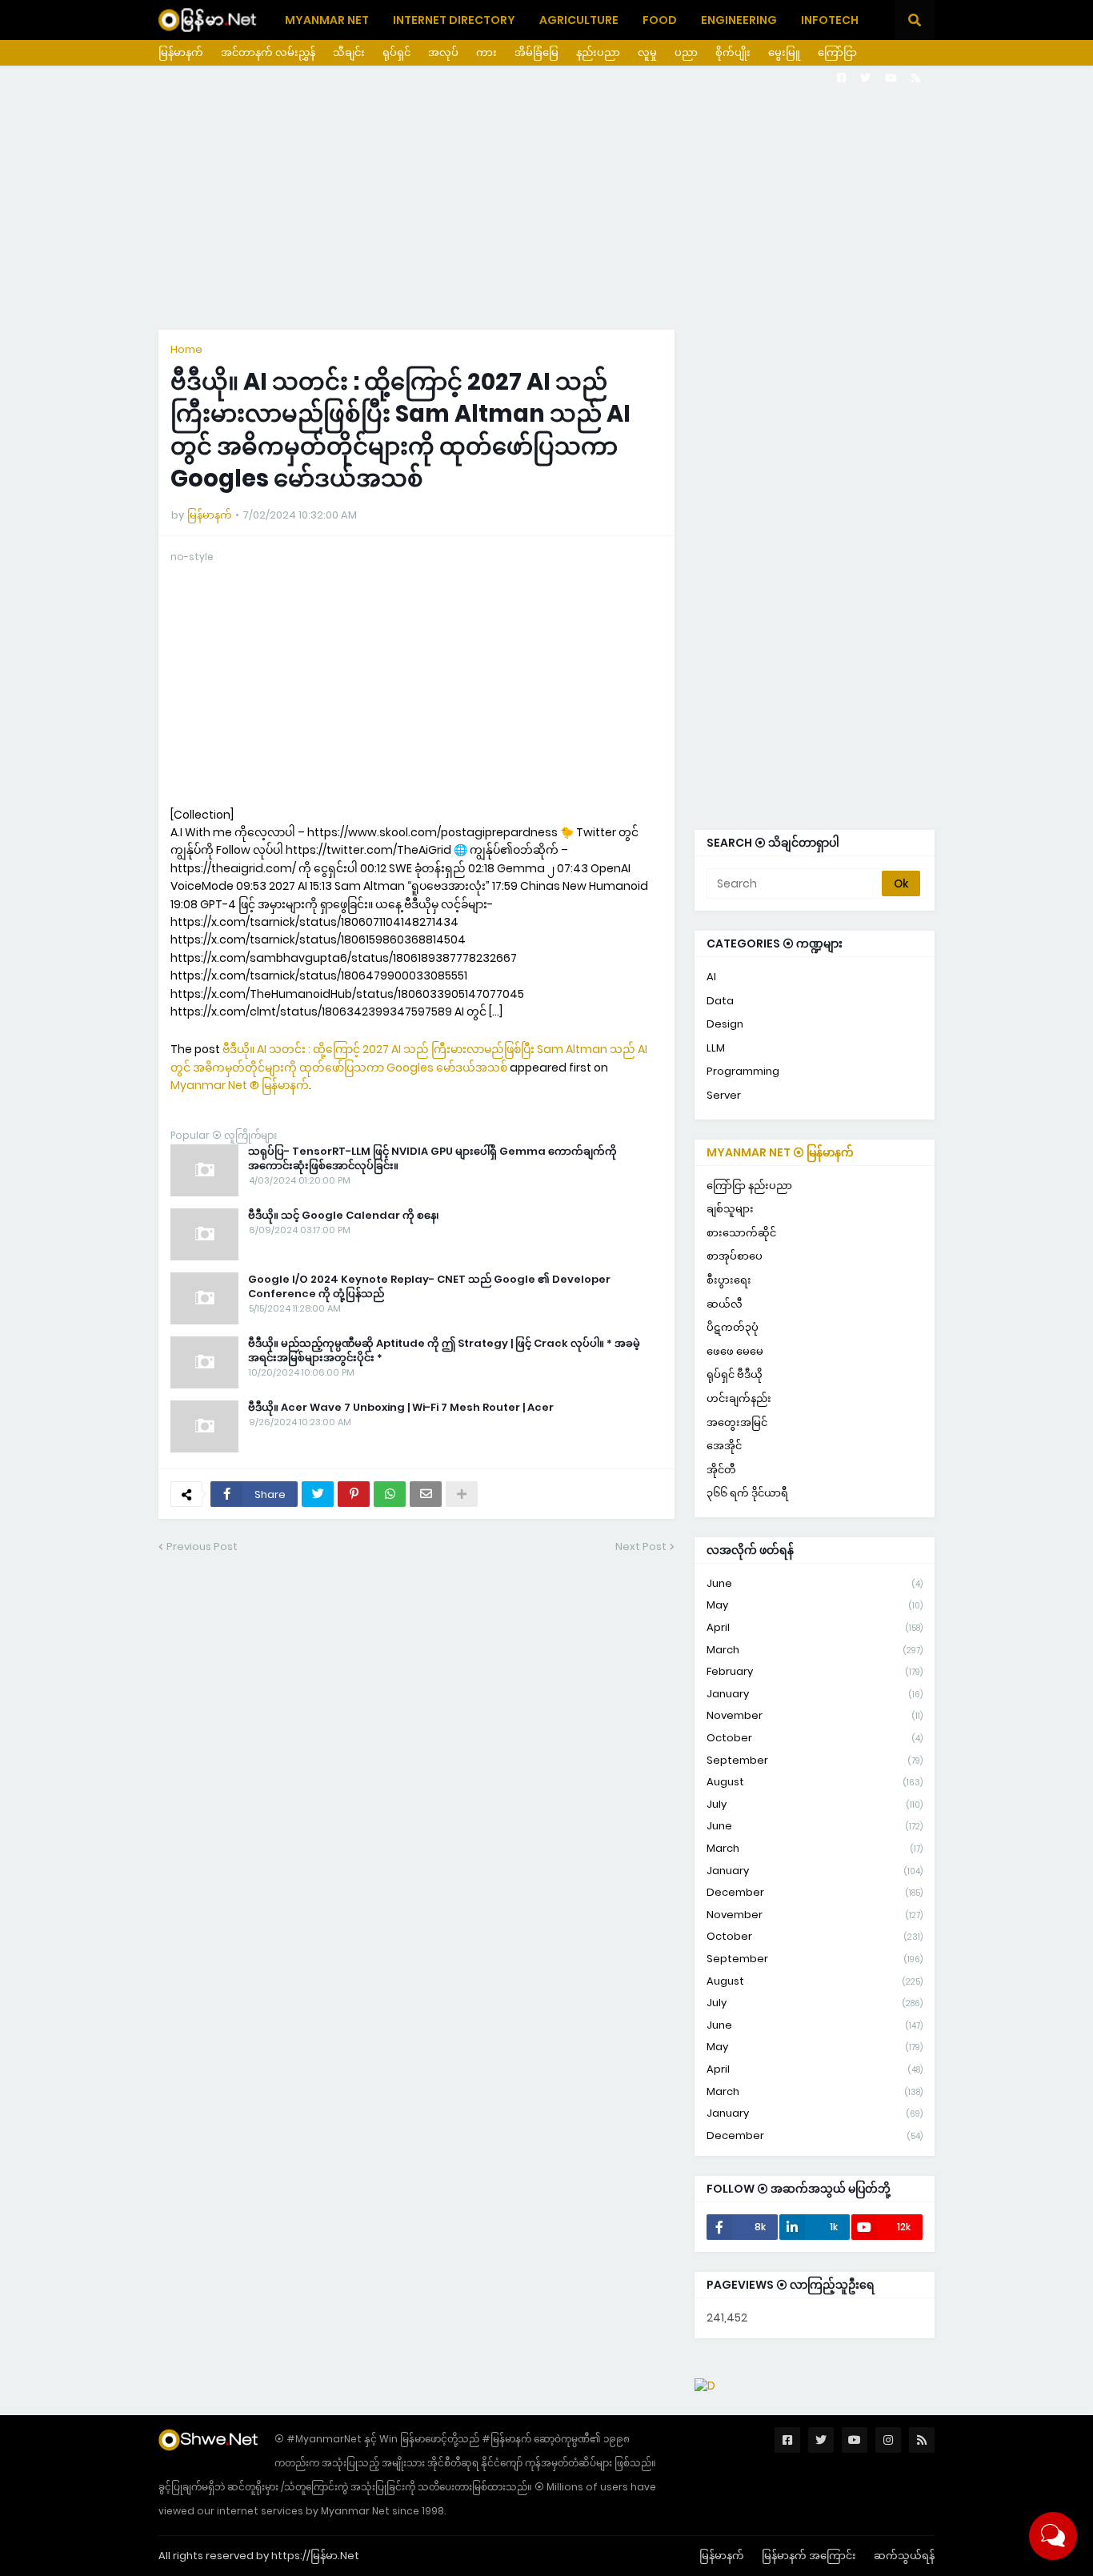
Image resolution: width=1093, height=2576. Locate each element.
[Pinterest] (354, 1494)
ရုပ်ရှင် (396, 52)
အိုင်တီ (721, 1470)
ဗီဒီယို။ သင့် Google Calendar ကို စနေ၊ (344, 1216)
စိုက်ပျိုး (733, 52)
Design (725, 1024)
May (815, 1605)
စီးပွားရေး (729, 1280)
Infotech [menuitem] (830, 20)
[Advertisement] (546, 198)
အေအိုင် (724, 1446)
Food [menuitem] (660, 20)
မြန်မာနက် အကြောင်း (809, 2556)
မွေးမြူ (784, 52)
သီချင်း (349, 52)
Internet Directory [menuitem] (454, 20)
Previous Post (202, 1546)
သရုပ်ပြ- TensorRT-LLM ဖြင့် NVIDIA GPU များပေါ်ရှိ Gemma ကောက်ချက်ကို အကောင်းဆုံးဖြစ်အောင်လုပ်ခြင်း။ (432, 1159)
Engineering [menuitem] (739, 20)
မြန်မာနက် (181, 52)
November (815, 1715)
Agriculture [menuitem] (579, 20)
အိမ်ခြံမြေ (536, 52)
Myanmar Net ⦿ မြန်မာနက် (780, 1152)
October (815, 1738)
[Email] (426, 1494)
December (815, 1892)
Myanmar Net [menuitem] (327, 20)
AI (711, 977)
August (815, 1782)
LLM (716, 1048)
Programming (743, 1071)
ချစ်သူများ (730, 1209)
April (815, 1627)
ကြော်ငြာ (837, 52)
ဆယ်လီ (725, 1304)
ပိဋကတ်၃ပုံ (733, 1327)
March (815, 1650)
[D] (705, 2386)
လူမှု (647, 52)
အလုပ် (443, 52)
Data (720, 1001)
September (815, 1760)
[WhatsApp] (390, 1494)
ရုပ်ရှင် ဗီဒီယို (735, 1374)
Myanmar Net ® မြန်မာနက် (240, 1085)
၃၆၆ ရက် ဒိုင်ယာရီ (747, 1493)
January (815, 1694)
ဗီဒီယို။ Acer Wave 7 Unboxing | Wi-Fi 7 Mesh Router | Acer (401, 1408)
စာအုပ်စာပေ (735, 1256)
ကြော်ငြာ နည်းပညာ (749, 1186)
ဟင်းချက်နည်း (739, 1398)
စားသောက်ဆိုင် (741, 1233)
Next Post (641, 1546)
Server (724, 1095)
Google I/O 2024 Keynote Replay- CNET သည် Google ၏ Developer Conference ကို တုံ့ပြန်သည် (429, 1287)
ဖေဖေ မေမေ (735, 1351)
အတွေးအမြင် (737, 1422)
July (815, 1804)
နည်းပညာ (598, 52)
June (815, 1583)
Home (186, 349)
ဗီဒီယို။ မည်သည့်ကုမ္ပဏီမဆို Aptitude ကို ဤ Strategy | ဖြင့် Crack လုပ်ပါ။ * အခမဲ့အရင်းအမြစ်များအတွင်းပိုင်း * (444, 1351)
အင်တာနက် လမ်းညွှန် (268, 52)
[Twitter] (318, 1494)
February (815, 1671)
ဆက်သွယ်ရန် (904, 2556)
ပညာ (686, 52)
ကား (486, 52)
